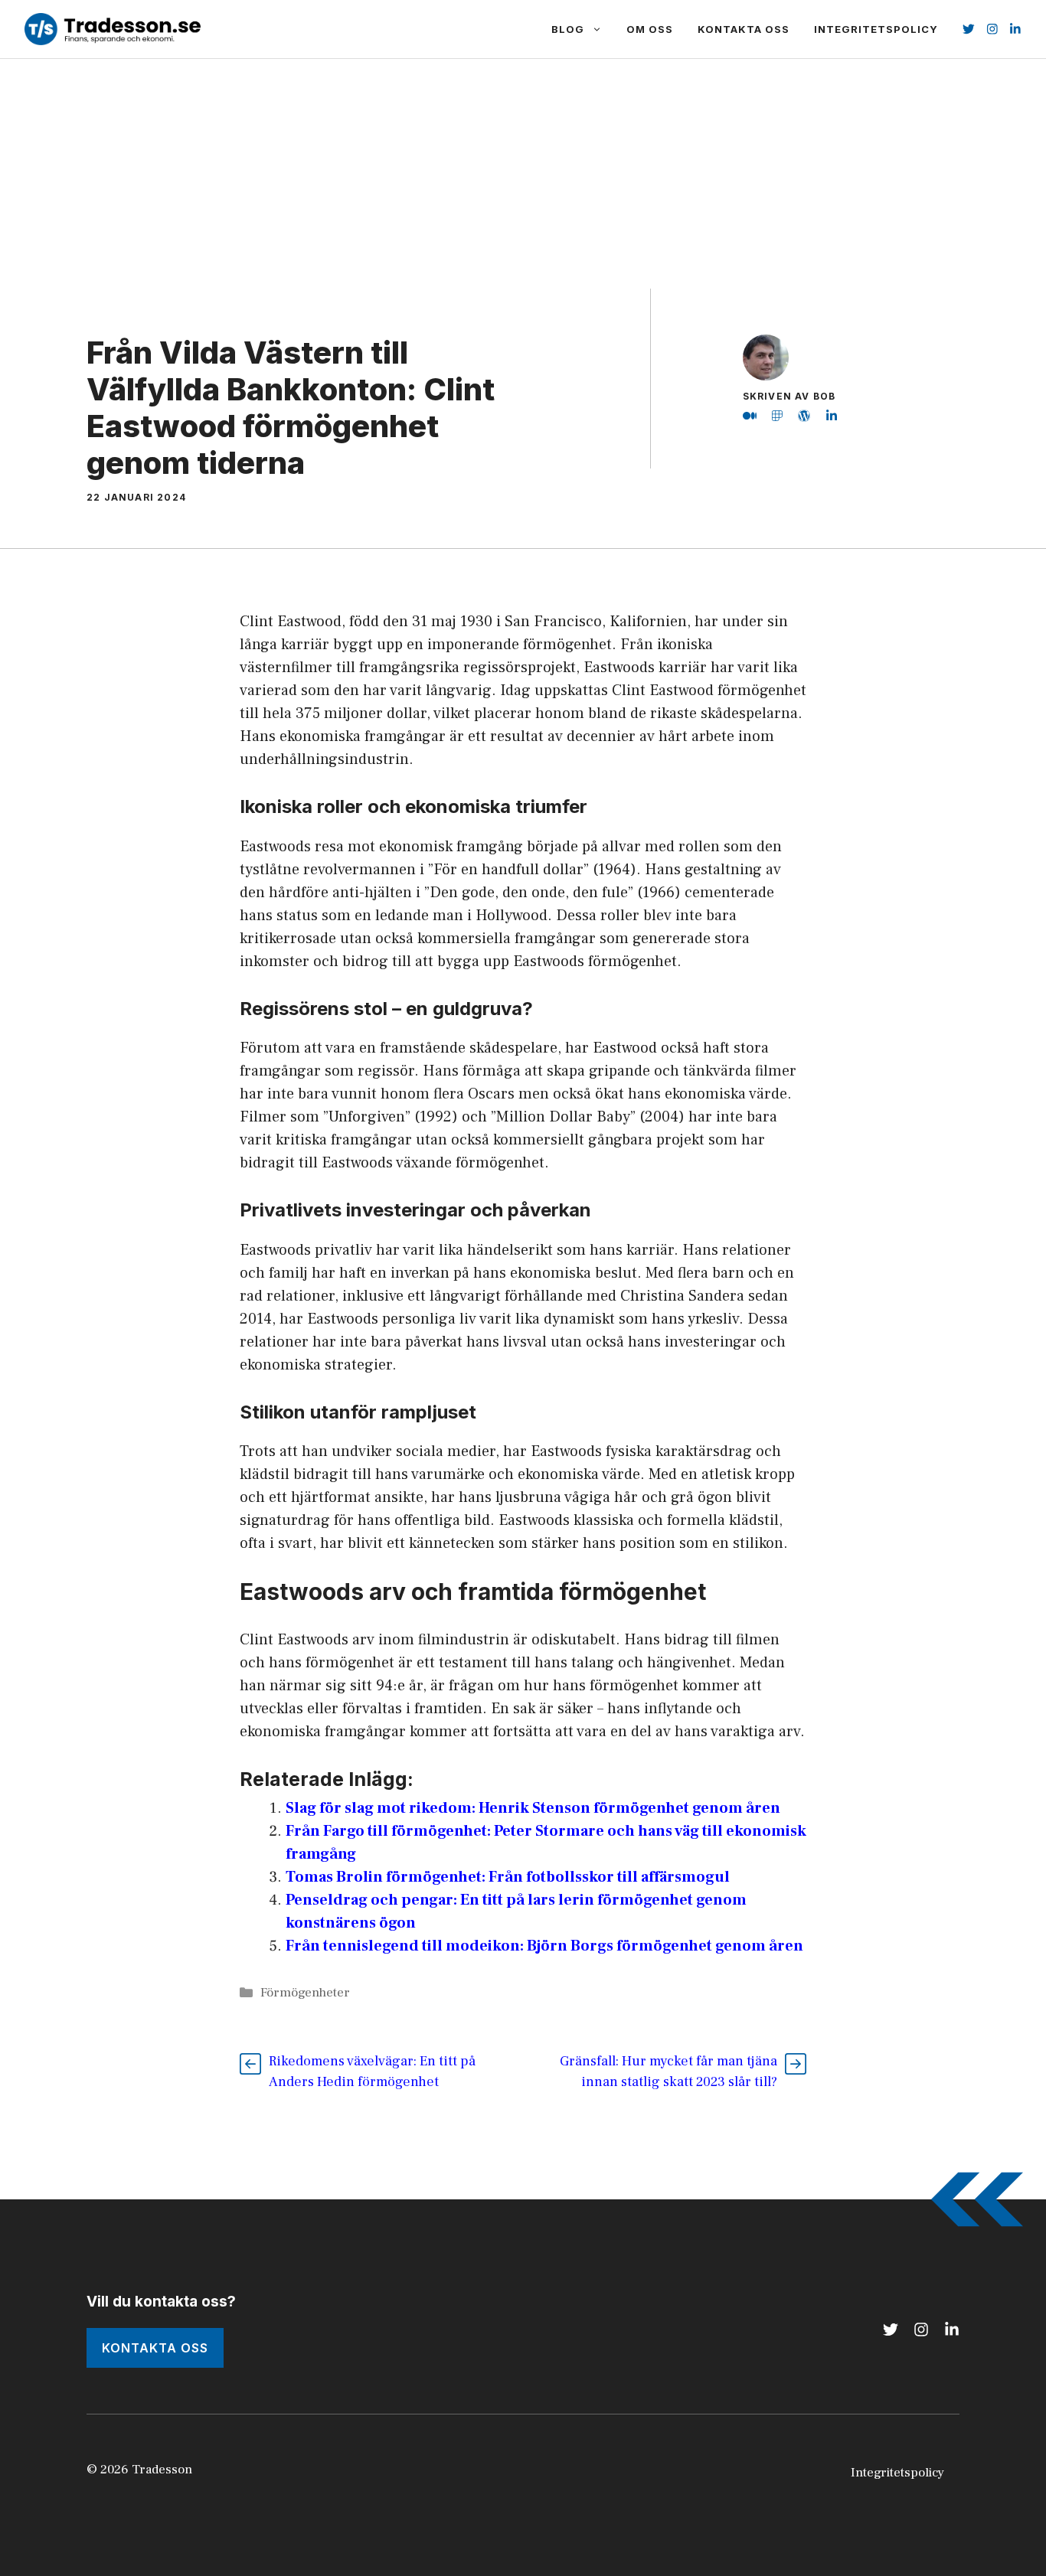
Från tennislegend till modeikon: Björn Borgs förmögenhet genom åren (544, 1946)
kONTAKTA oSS (155, 2348)
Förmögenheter (305, 1993)
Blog (568, 29)
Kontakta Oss (744, 29)
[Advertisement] (523, 174)
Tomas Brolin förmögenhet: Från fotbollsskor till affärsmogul (508, 1877)
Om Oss (650, 29)
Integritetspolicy (876, 29)
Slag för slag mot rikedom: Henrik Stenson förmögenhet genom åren (533, 1808)
